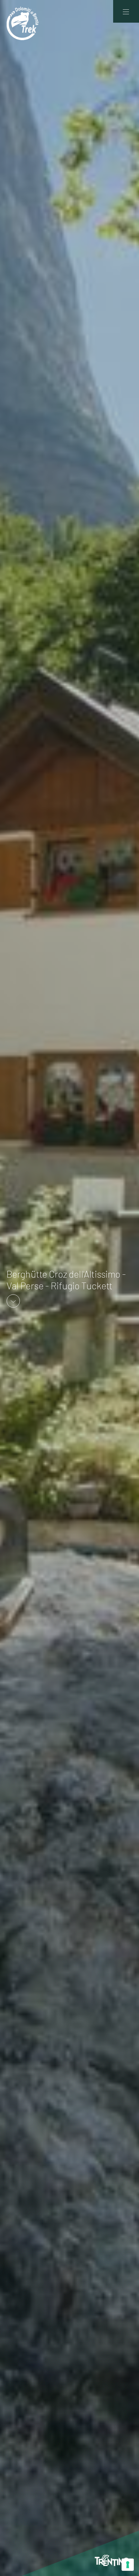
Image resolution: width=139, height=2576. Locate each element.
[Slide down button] (13, 1300)
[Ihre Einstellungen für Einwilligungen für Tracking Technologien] (128, 2565)
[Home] (23, 23)
